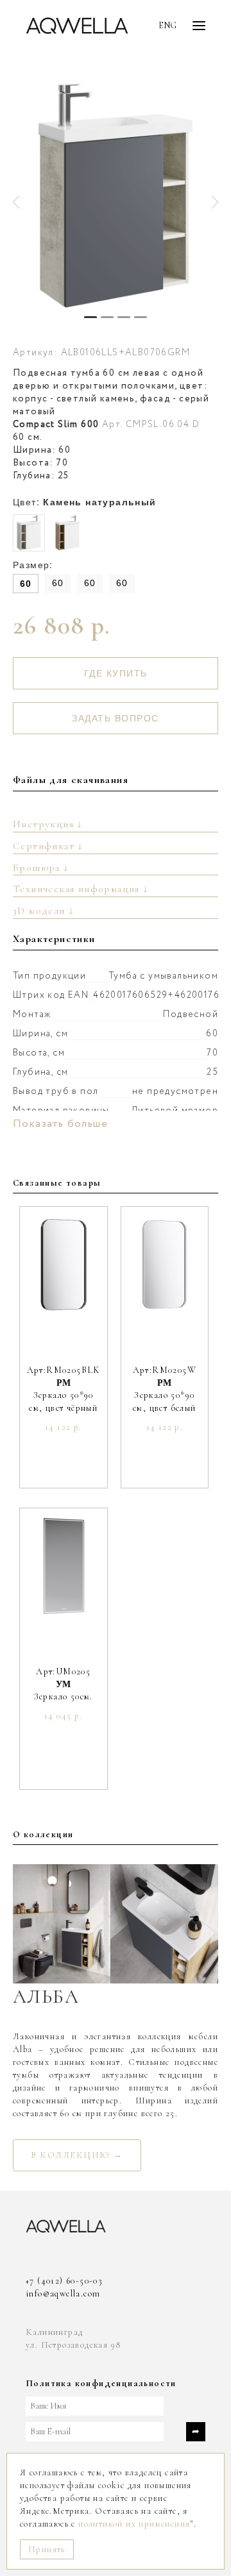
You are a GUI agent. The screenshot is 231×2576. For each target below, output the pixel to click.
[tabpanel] (116, 196)
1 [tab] (90, 317)
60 (26, 584)
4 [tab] (141, 317)
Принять (47, 2549)
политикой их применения (134, 2524)
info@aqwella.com (63, 2294)
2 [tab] (107, 317)
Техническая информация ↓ (81, 889)
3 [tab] (124, 317)
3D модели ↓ (43, 911)
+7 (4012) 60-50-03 (64, 2281)
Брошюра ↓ (41, 868)
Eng (167, 25)
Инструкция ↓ (48, 824)
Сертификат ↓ (48, 846)
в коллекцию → (77, 2155)
